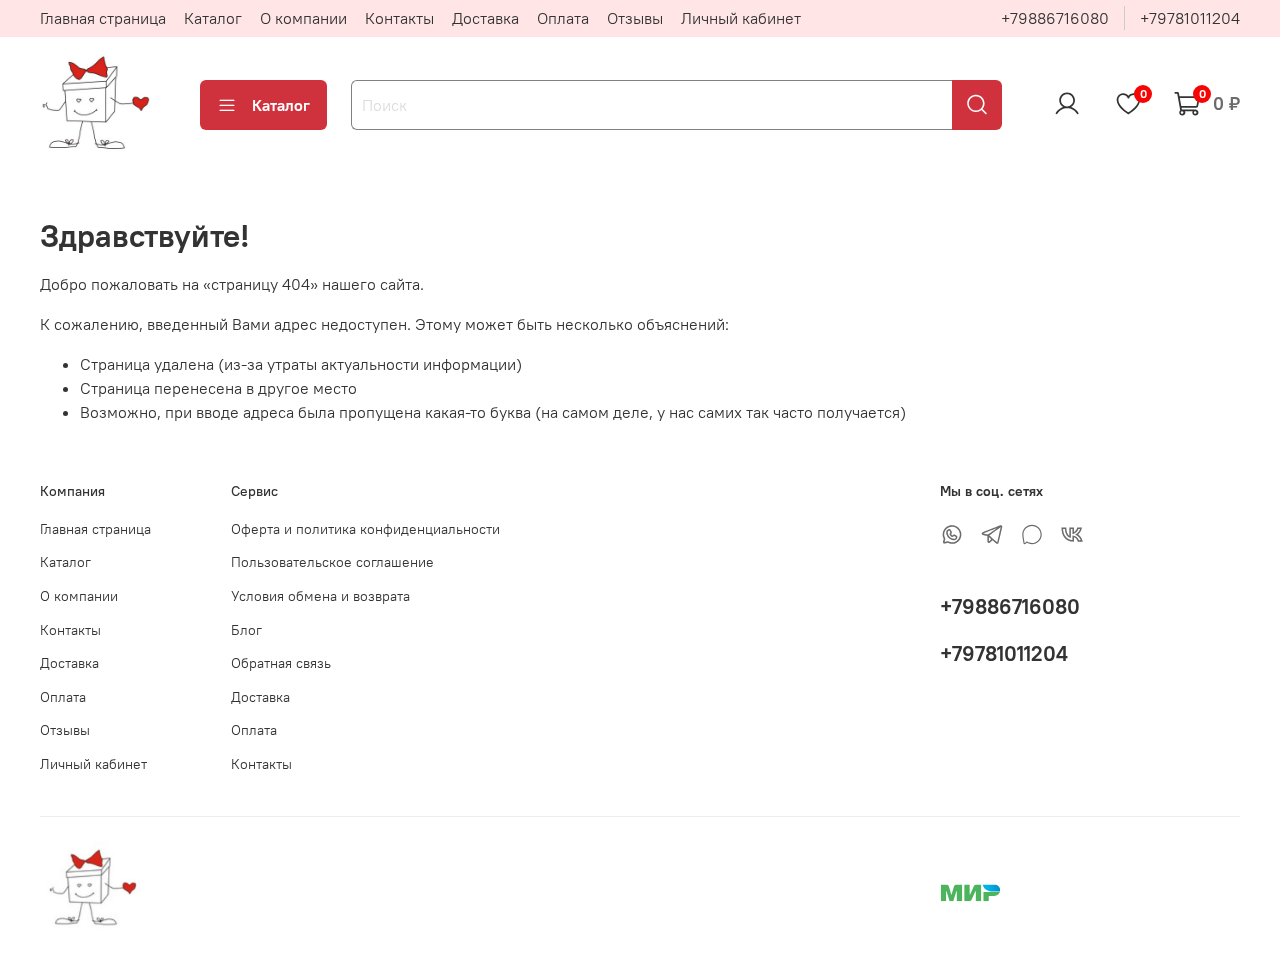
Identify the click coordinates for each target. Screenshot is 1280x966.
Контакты (399, 18)
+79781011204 (1190, 18)
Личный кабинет (741, 18)
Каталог (213, 18)
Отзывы (635, 18)
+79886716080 (1055, 18)
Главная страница (103, 18)
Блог (246, 630)
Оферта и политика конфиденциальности (365, 529)
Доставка (485, 18)
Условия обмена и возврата (320, 596)
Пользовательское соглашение (332, 562)
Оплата (563, 18)
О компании (303, 18)
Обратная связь (281, 663)
